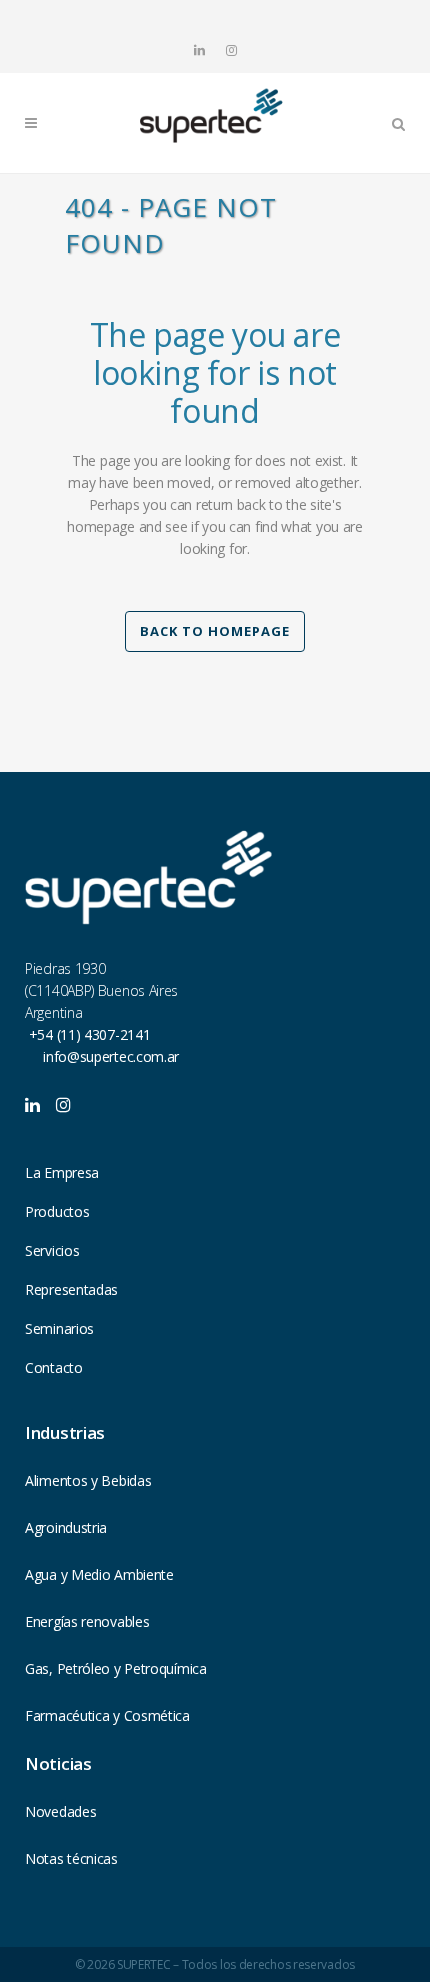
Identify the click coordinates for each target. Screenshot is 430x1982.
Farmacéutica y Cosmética (107, 1715)
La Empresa (62, 1172)
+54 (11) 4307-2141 (87, 1034)
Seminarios (59, 1328)
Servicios (52, 1250)
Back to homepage (215, 631)
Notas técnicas (71, 1858)
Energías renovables (87, 1621)
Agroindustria (66, 1527)
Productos (57, 1211)
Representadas (71, 1289)
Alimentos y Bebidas (88, 1480)
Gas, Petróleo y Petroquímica (116, 1668)
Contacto (54, 1367)
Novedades (60, 1811)
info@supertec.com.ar (111, 1056)
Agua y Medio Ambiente (99, 1574)
